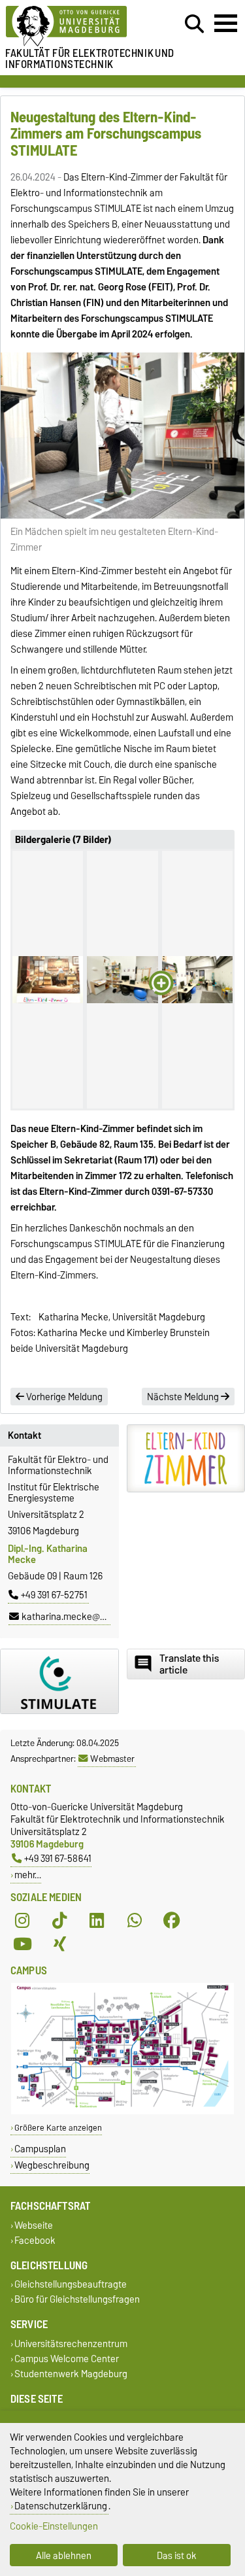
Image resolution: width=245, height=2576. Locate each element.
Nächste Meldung (184, 1397)
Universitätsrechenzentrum (71, 2344)
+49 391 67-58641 (58, 1858)
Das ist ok (177, 2555)
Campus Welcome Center (67, 2359)
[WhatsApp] (135, 1921)
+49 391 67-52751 (54, 1595)
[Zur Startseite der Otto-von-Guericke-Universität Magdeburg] (75, 26)
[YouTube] (22, 1944)
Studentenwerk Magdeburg (71, 2374)
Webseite (34, 2225)
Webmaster (112, 1759)
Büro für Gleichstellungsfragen (77, 2300)
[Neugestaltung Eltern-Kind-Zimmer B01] (48, 980)
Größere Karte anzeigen (58, 2128)
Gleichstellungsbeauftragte (71, 2285)
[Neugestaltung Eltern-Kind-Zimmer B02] (122, 980)
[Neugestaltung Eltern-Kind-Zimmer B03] (197, 980)
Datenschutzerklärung (61, 2506)
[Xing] (59, 1944)
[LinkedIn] (97, 1921)
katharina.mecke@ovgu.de (77, 1617)
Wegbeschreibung (52, 2165)
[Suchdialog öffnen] (194, 24)
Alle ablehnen (64, 2555)
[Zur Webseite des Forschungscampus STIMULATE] (59, 1681)
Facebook (35, 2240)
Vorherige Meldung (63, 1397)
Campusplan (40, 2149)
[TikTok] (59, 1921)
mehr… (28, 1875)
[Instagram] (22, 1921)
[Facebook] (172, 1921)
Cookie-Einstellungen (54, 2526)
